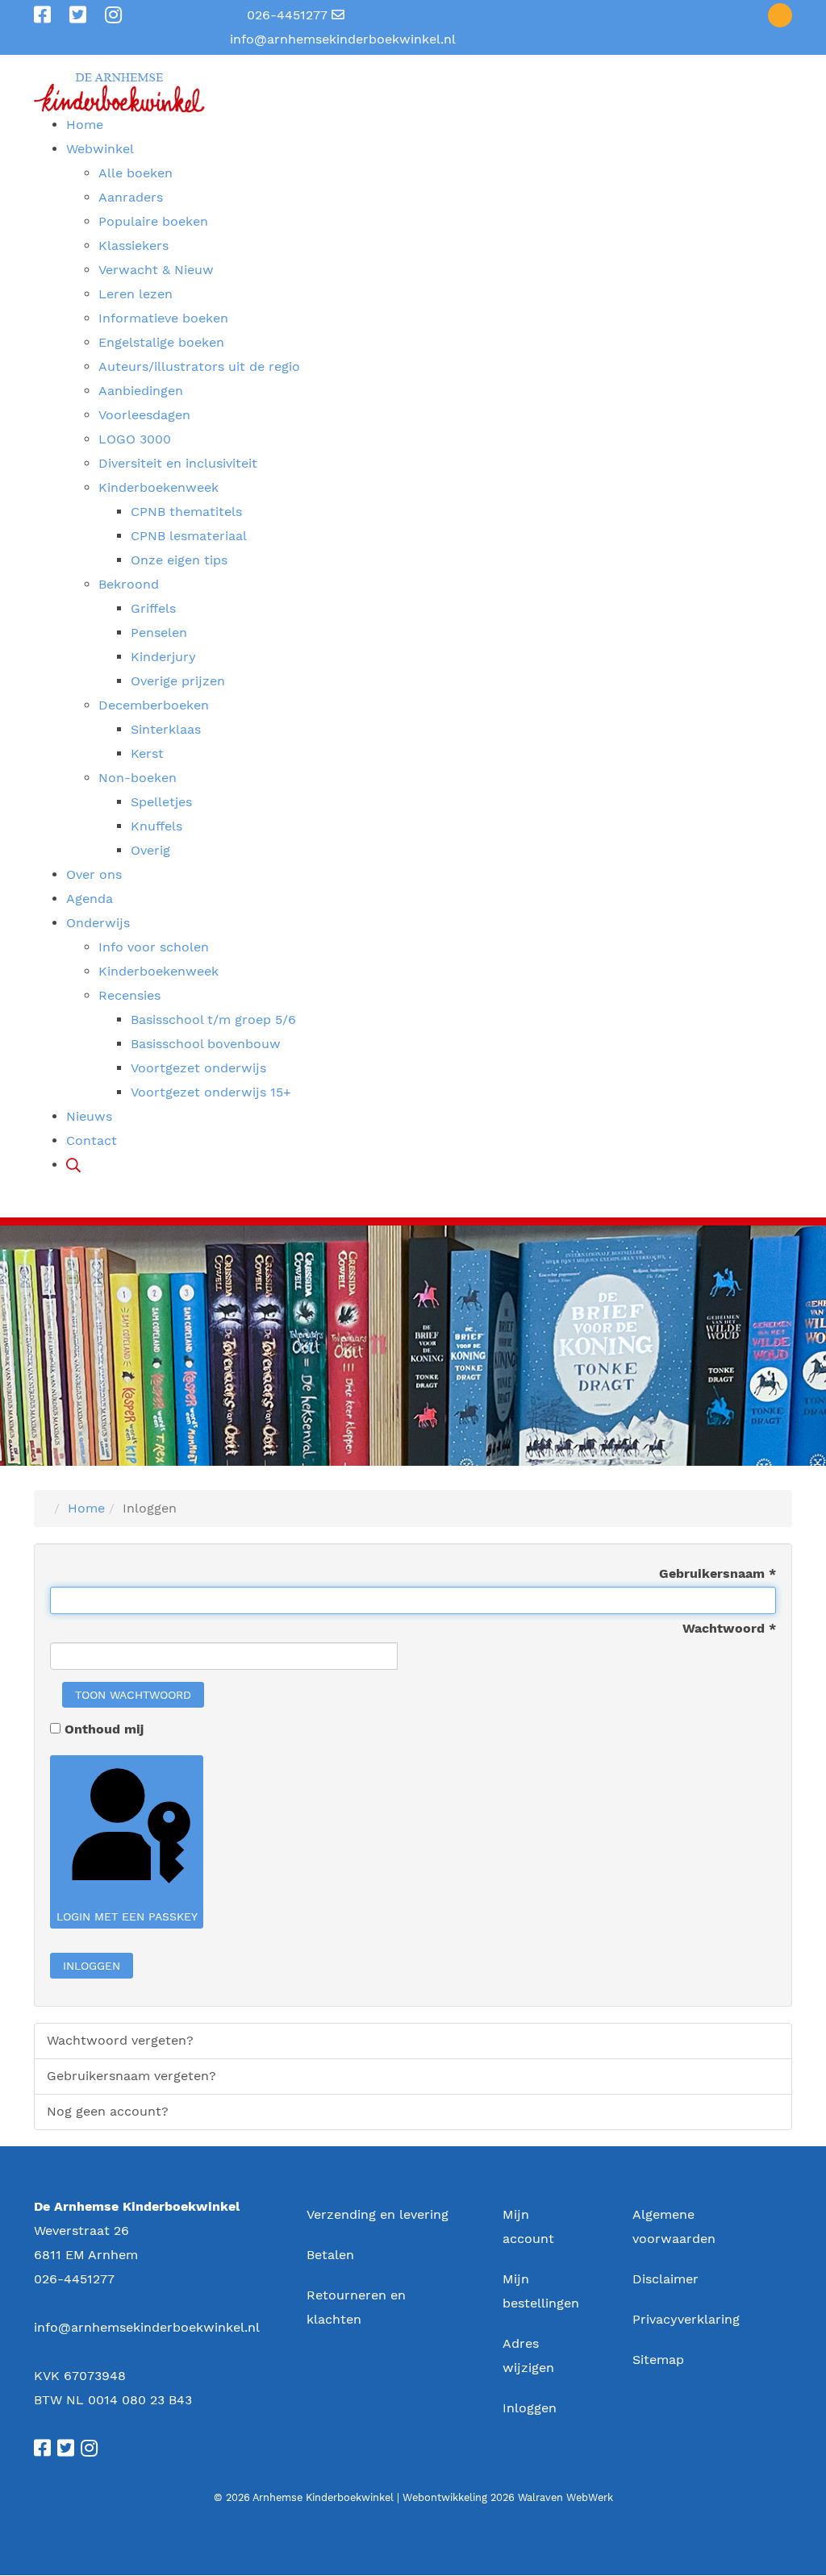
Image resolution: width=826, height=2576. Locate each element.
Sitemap (658, 2360)
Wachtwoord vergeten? (120, 2040)
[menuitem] (85, 125)
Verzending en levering (378, 2214)
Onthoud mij (104, 1729)
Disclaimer (665, 2279)
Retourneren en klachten (356, 2307)
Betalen (330, 2255)
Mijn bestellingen (541, 2291)
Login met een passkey (127, 1916)
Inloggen (92, 1966)
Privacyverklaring (686, 2319)
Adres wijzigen (528, 2355)
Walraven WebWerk (565, 2497)
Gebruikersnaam (718, 1573)
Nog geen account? (108, 2111)
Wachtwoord (729, 1628)
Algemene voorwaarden (674, 2226)
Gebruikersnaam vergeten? (131, 2076)
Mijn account (528, 2226)
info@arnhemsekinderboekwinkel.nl (343, 39)
